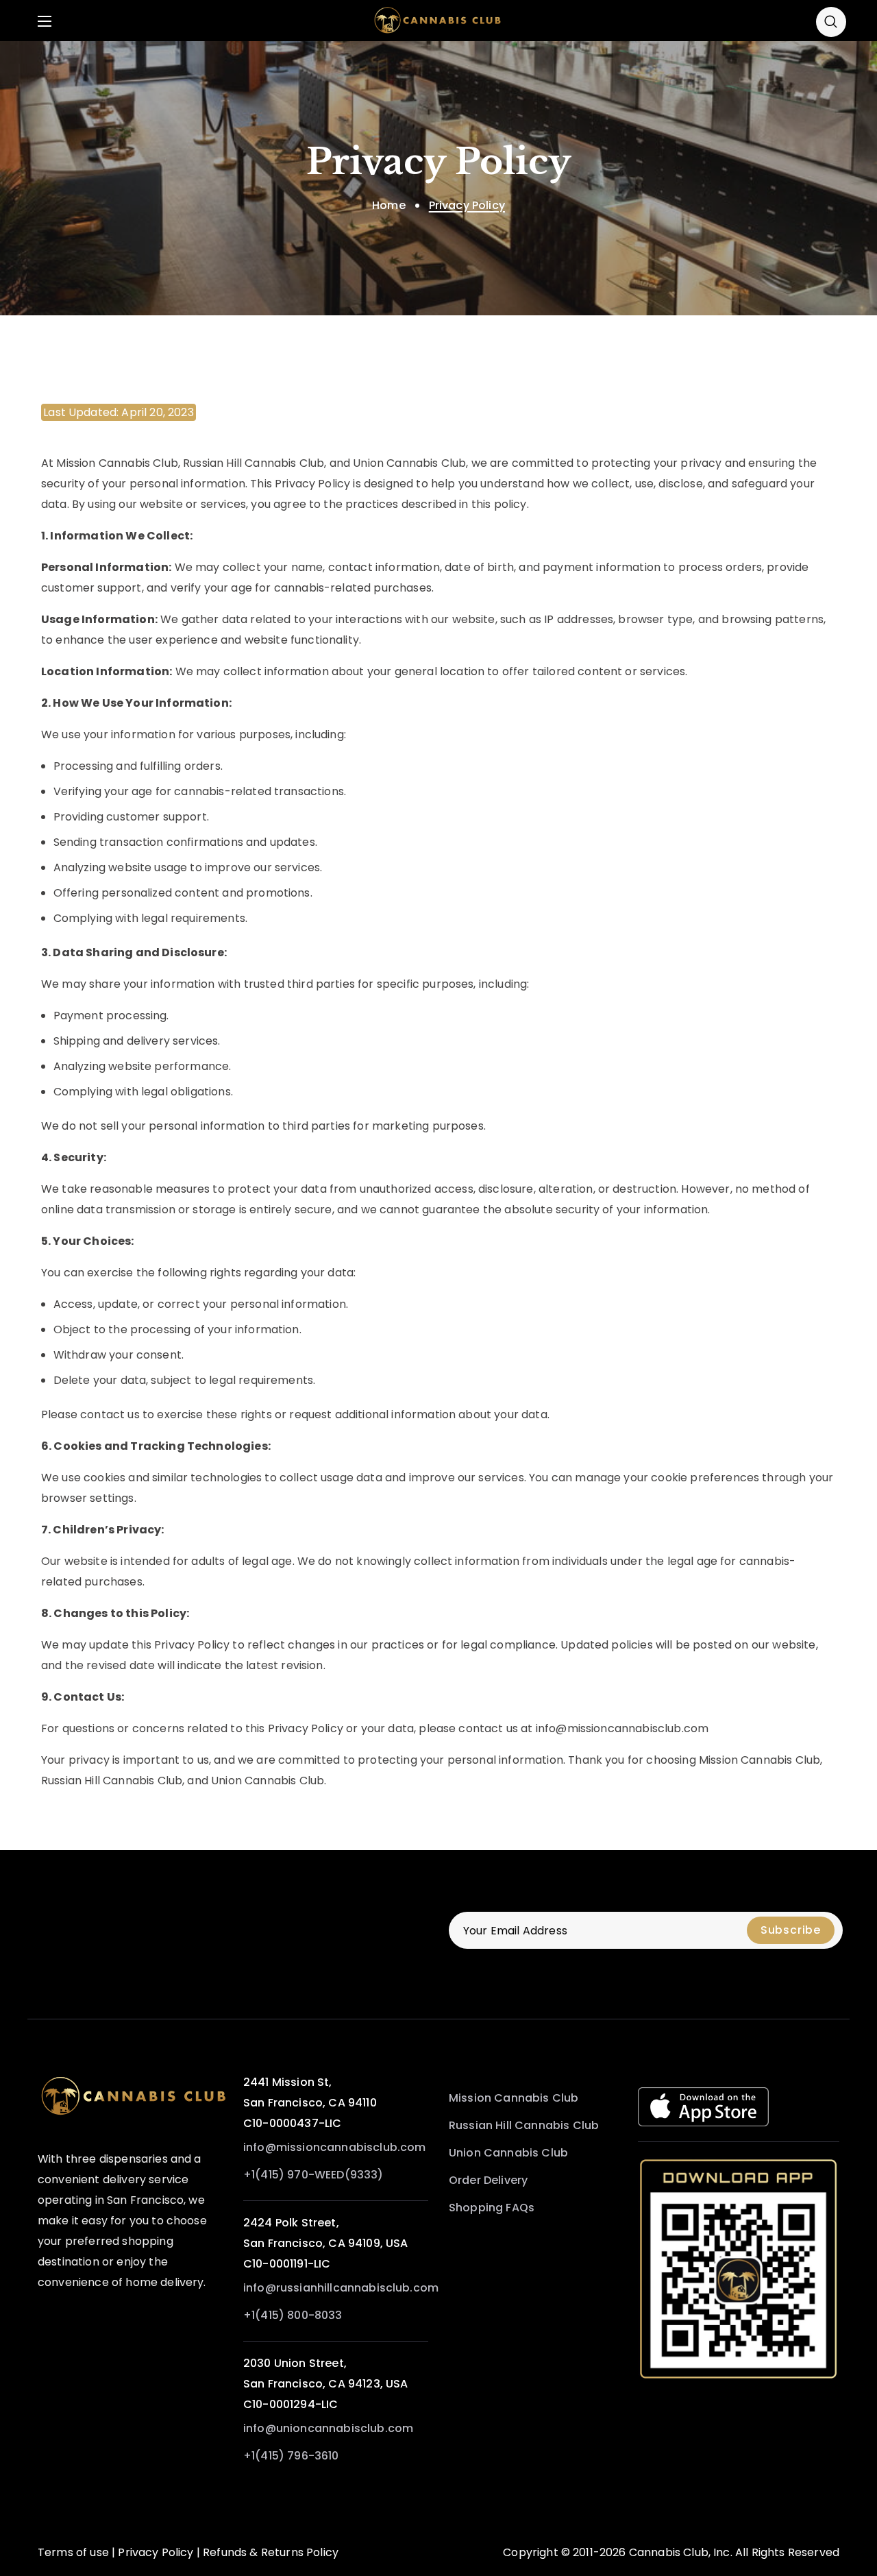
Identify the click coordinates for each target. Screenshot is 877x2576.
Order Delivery (488, 2180)
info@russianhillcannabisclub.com (341, 2288)
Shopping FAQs (492, 2208)
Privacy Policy (156, 2552)
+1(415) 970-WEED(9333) (313, 2175)
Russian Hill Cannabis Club (524, 2125)
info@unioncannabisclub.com (328, 2428)
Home (389, 205)
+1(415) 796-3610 (291, 2456)
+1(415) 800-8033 (293, 2315)
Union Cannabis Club (508, 2153)
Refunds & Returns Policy (271, 2552)
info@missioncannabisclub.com (334, 2147)
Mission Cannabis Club (514, 2098)
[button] (831, 21)
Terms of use (73, 2552)
